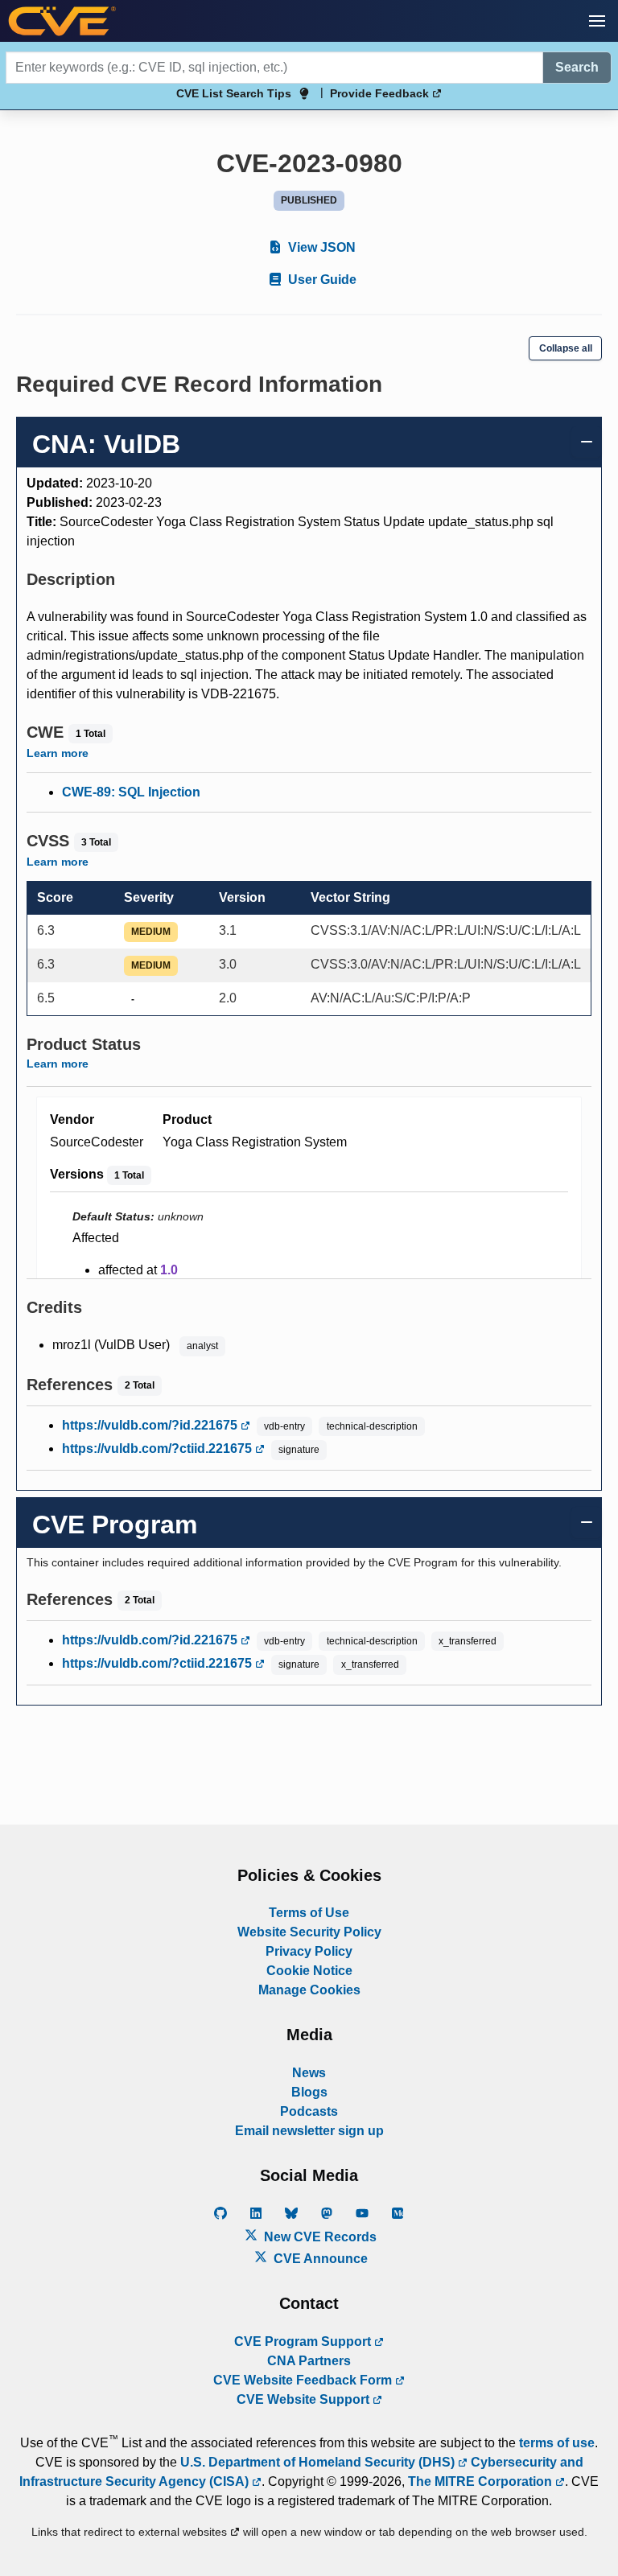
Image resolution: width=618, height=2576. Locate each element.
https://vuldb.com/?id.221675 (151, 1425)
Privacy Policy (309, 1951)
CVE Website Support (305, 2399)
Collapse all (566, 348)
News (309, 2073)
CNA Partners (309, 2361)
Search (577, 67)
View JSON (320, 247)
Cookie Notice (309, 1971)
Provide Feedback (381, 93)
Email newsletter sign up (309, 2131)
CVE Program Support (304, 2341)
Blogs (309, 2092)
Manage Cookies (309, 1990)
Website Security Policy (309, 1932)
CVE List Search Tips (234, 93)
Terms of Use (309, 1913)
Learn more (58, 753)
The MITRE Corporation (482, 2481)
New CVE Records (319, 2237)
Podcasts (309, 2111)
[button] (597, 21)
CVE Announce (319, 2259)
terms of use (557, 2443)
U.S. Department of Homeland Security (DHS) (319, 2462)
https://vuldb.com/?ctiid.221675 (159, 1448)
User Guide (321, 280)
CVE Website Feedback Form (304, 2380)
